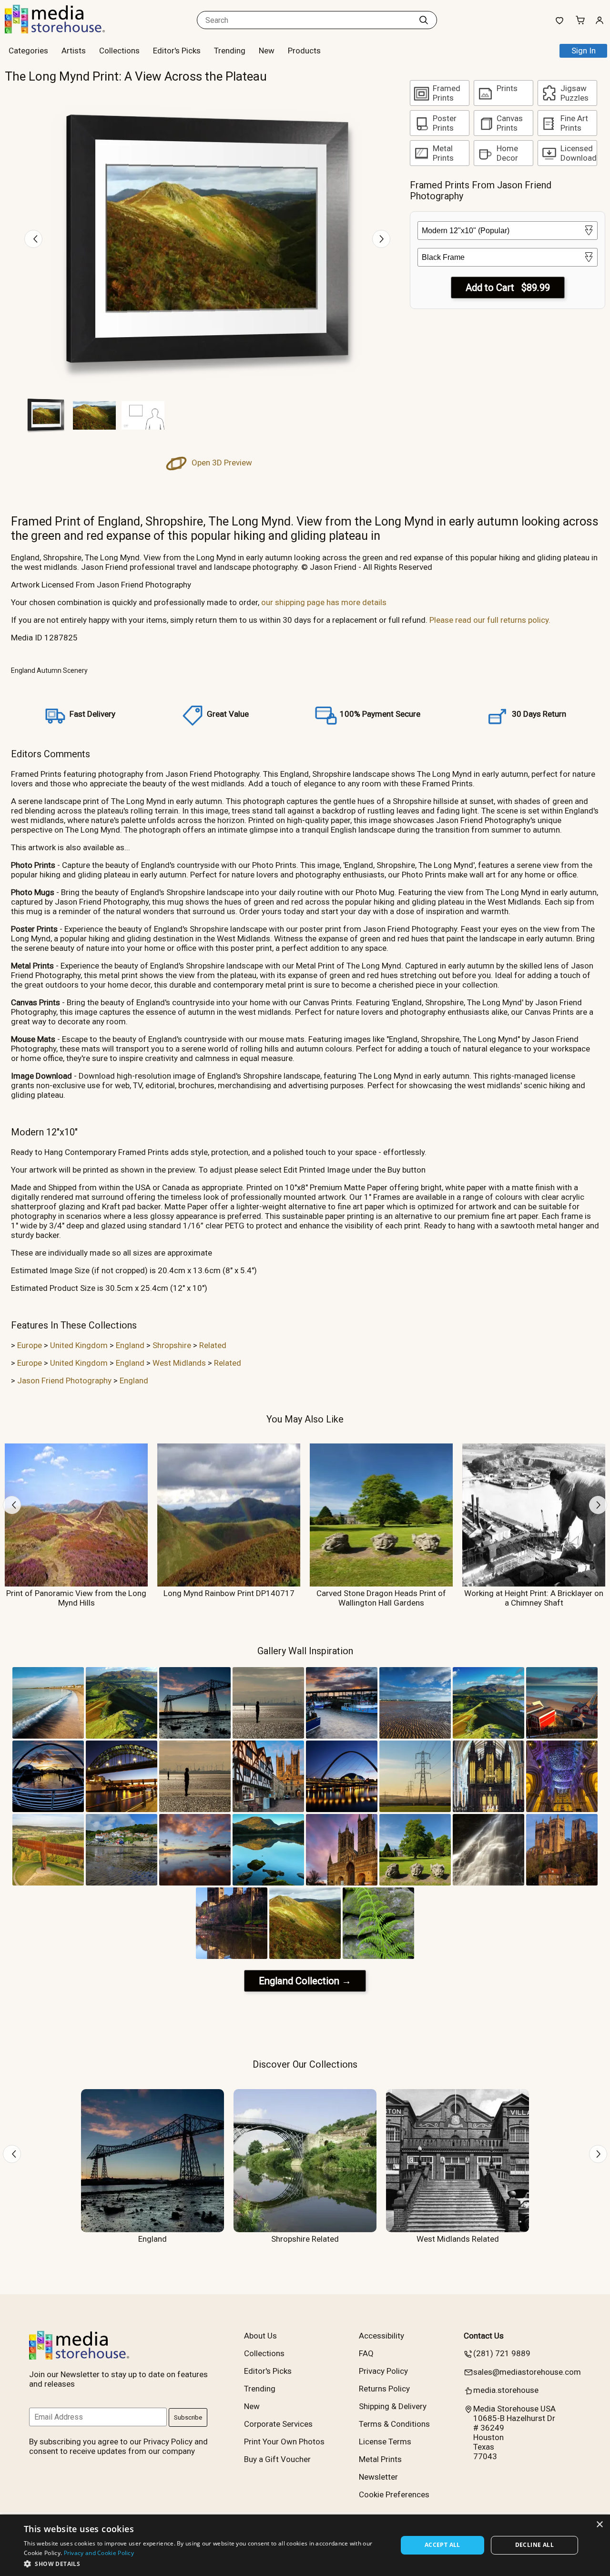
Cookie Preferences (394, 2494)
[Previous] (33, 239)
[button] (205, 2563)
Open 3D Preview (221, 463)
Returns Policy (384, 2389)
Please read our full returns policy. (490, 620)
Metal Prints (380, 2459)
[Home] (64, 31)
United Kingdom (79, 1345)
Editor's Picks (177, 51)
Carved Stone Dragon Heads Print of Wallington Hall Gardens (381, 1598)
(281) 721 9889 (502, 2353)
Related (213, 1345)
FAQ (366, 2353)
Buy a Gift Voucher (277, 2459)
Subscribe (188, 2417)
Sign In (584, 51)
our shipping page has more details (324, 602)
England (130, 1345)
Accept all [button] (442, 2545)
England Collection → (305, 1981)
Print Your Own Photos (284, 2442)
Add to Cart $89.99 (508, 288)
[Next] (381, 239)
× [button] (599, 2525)
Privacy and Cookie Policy (99, 2553)
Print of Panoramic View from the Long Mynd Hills (76, 1598)
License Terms (385, 2442)
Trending (230, 51)
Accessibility (381, 2336)
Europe (30, 1345)
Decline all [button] (534, 2545)
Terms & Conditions (394, 2424)
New (267, 51)
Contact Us (484, 2336)
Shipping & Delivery (393, 2406)
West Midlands (179, 1363)
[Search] (424, 20)
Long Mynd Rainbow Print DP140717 (229, 1593)
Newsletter (378, 2477)
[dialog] (305, 2545)
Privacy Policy (383, 2371)
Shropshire (172, 1345)
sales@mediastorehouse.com (527, 2372)
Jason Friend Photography (64, 1381)
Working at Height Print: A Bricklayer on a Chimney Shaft (534, 1598)
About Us (260, 2336)
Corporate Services (278, 2424)
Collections (119, 51)
